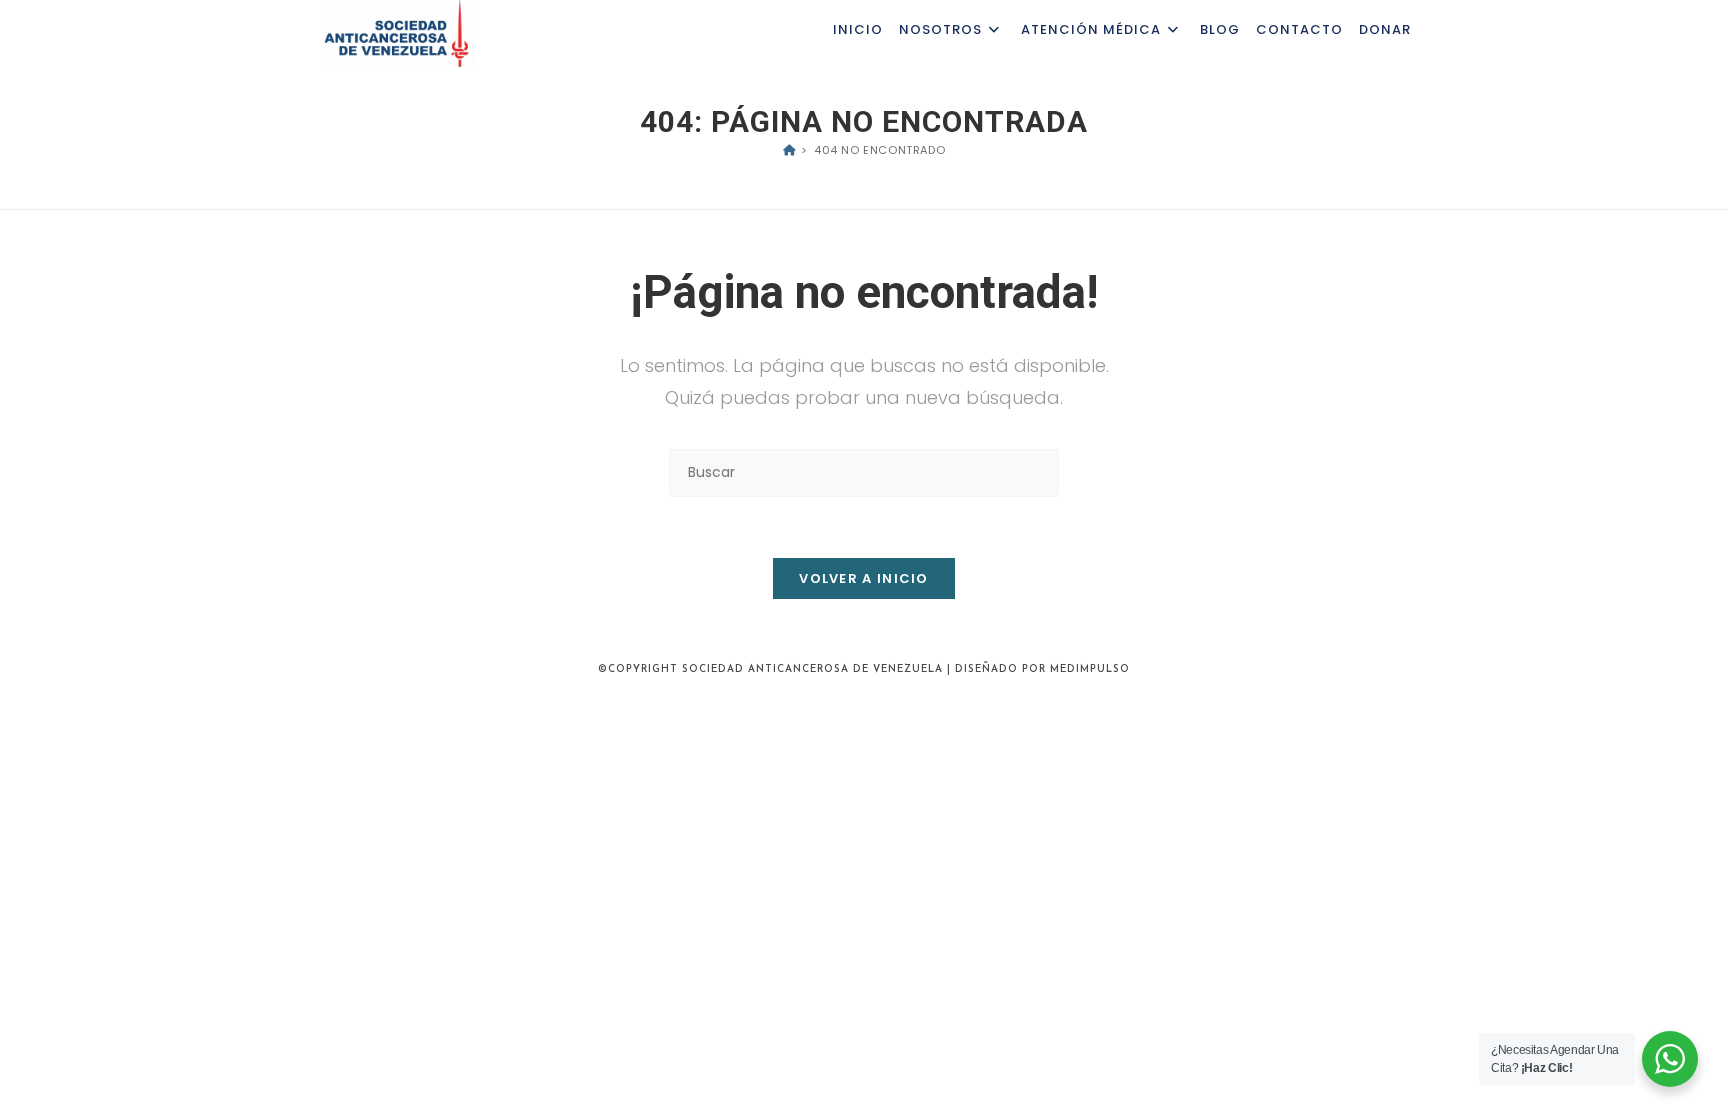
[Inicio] (789, 150)
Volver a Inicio (864, 578)
